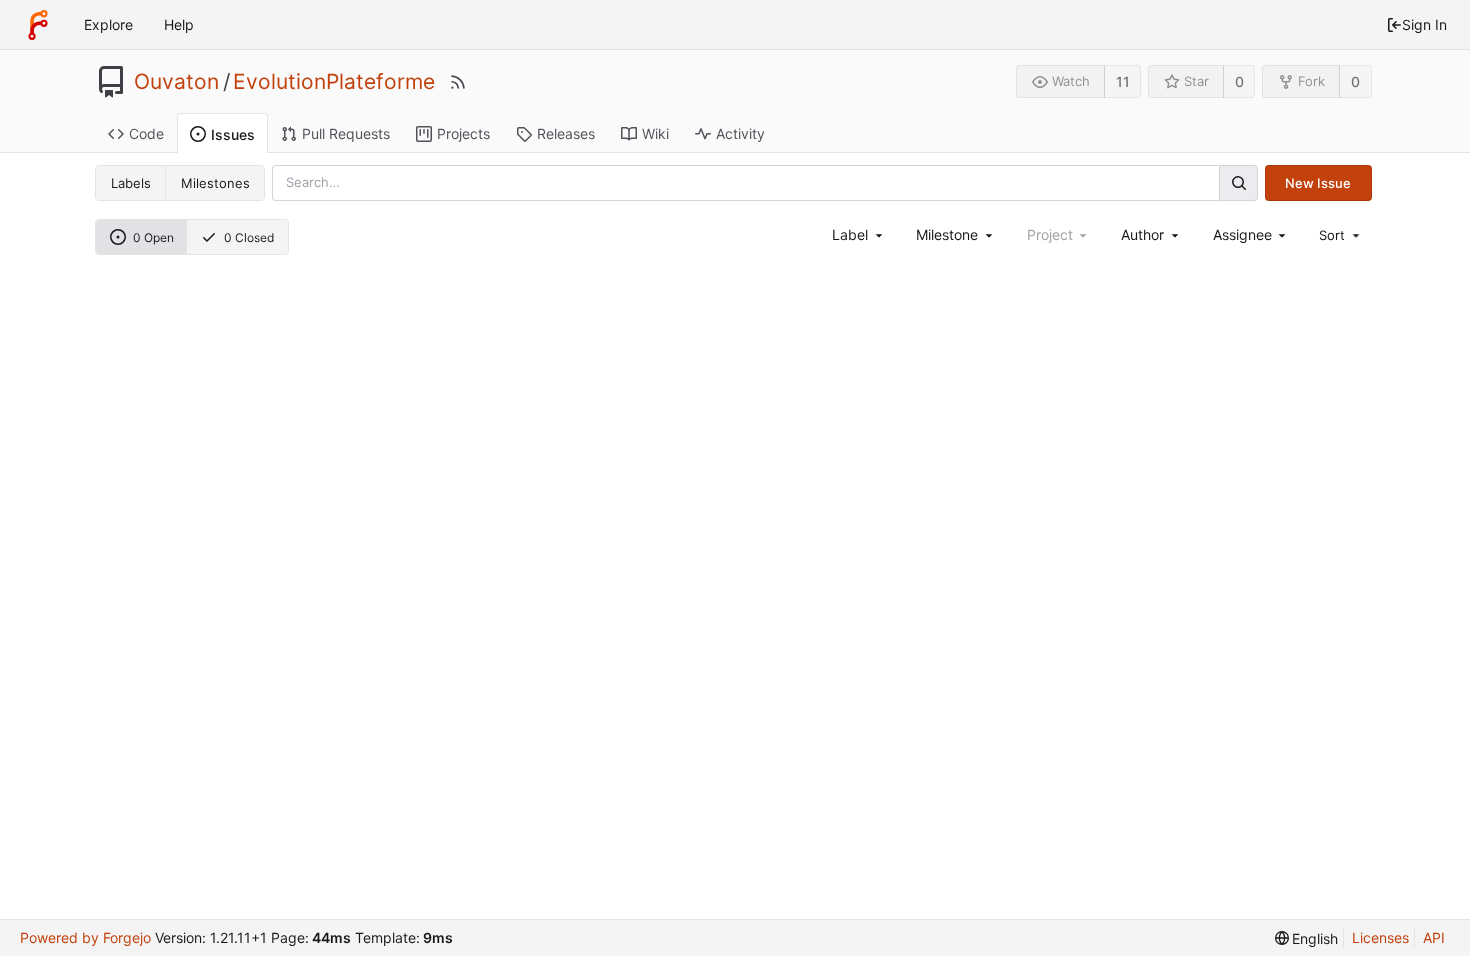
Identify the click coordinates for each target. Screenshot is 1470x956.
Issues (233, 134)
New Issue (1318, 183)
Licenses (1380, 937)
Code (146, 133)
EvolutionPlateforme (334, 82)
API (1434, 937)
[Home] (38, 25)
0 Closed (249, 237)
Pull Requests (346, 133)
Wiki (655, 133)
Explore (108, 24)
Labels (131, 183)
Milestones (215, 183)
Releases (566, 133)
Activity (740, 133)
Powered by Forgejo (85, 937)
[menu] (1341, 235)
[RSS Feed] (458, 82)
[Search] (1238, 182)
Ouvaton (176, 82)
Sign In (1424, 24)
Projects (463, 133)
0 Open (153, 237)
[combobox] (858, 234)
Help (179, 24)
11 (1123, 81)
